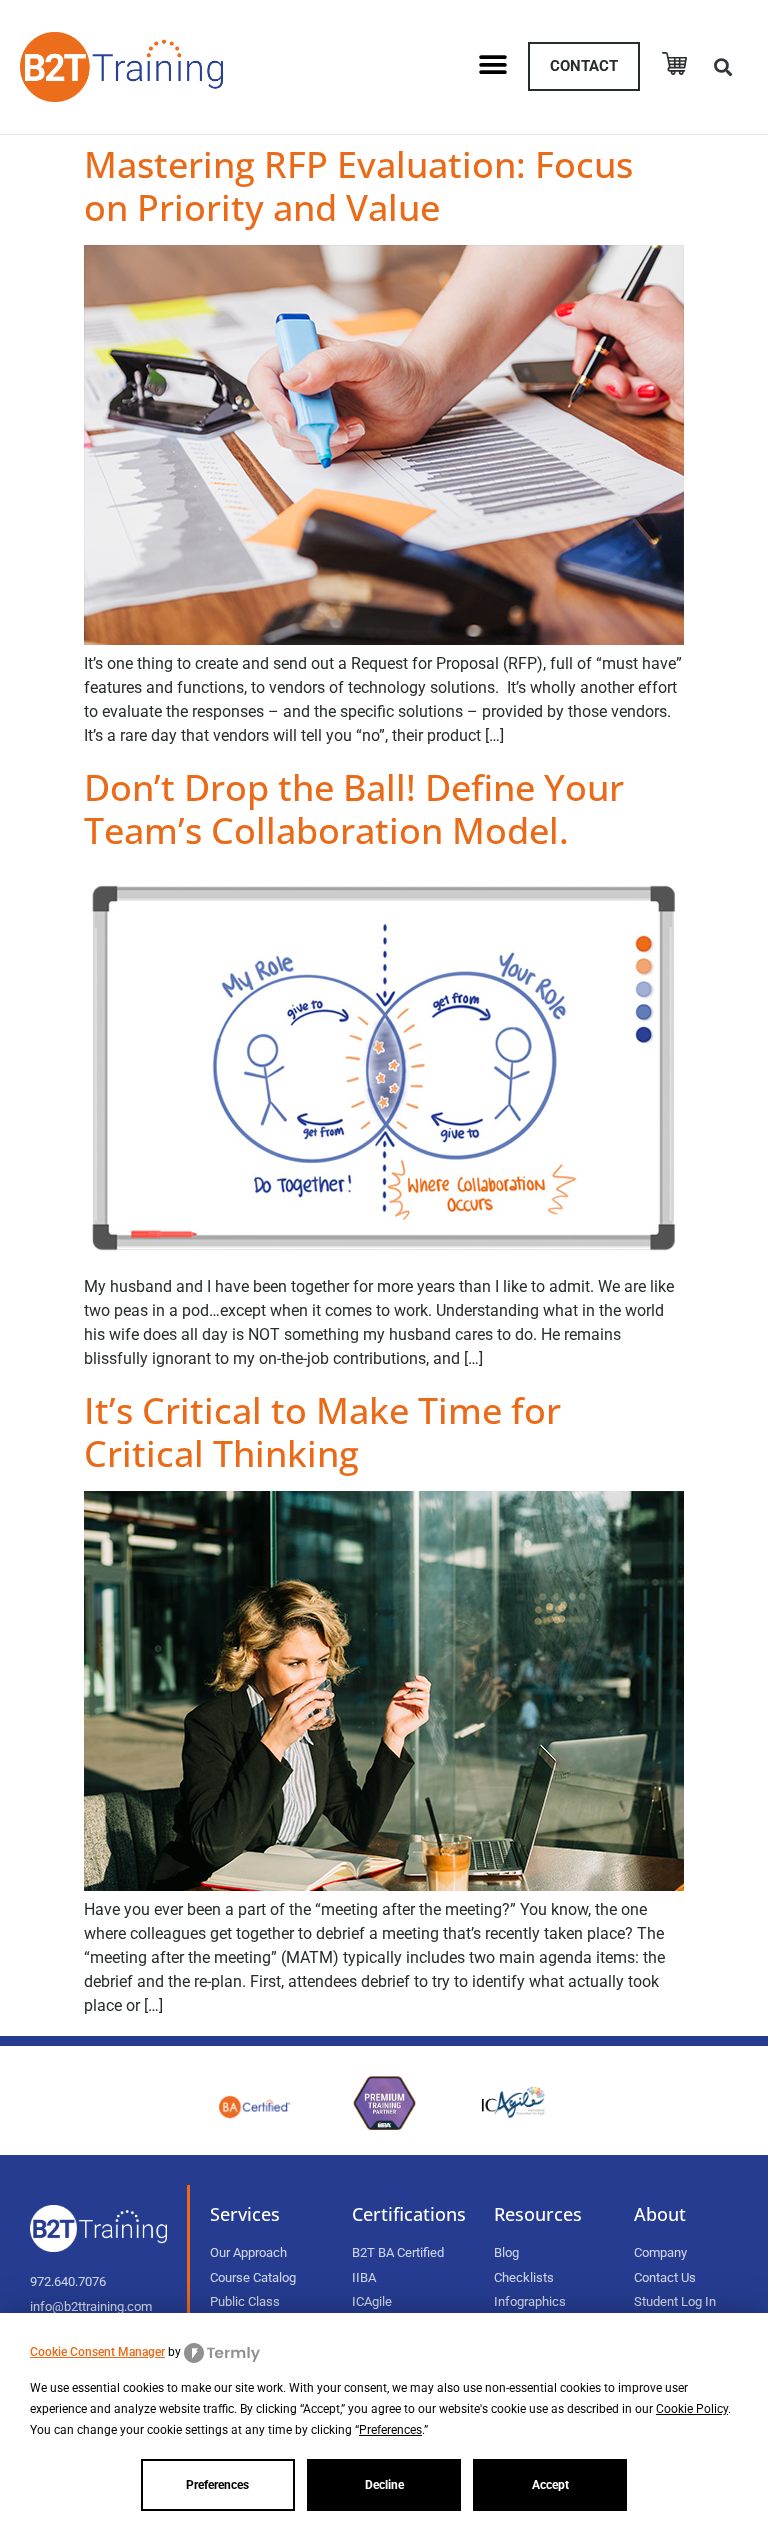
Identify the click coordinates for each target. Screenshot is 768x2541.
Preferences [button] (390, 2430)
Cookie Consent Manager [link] (97, 2352)
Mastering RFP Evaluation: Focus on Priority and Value (358, 186)
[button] (492, 64)
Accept (550, 2485)
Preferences (217, 2485)
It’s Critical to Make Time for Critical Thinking (322, 1432)
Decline (384, 2485)
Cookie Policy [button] (692, 2409)
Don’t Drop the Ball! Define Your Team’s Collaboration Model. (354, 809)
